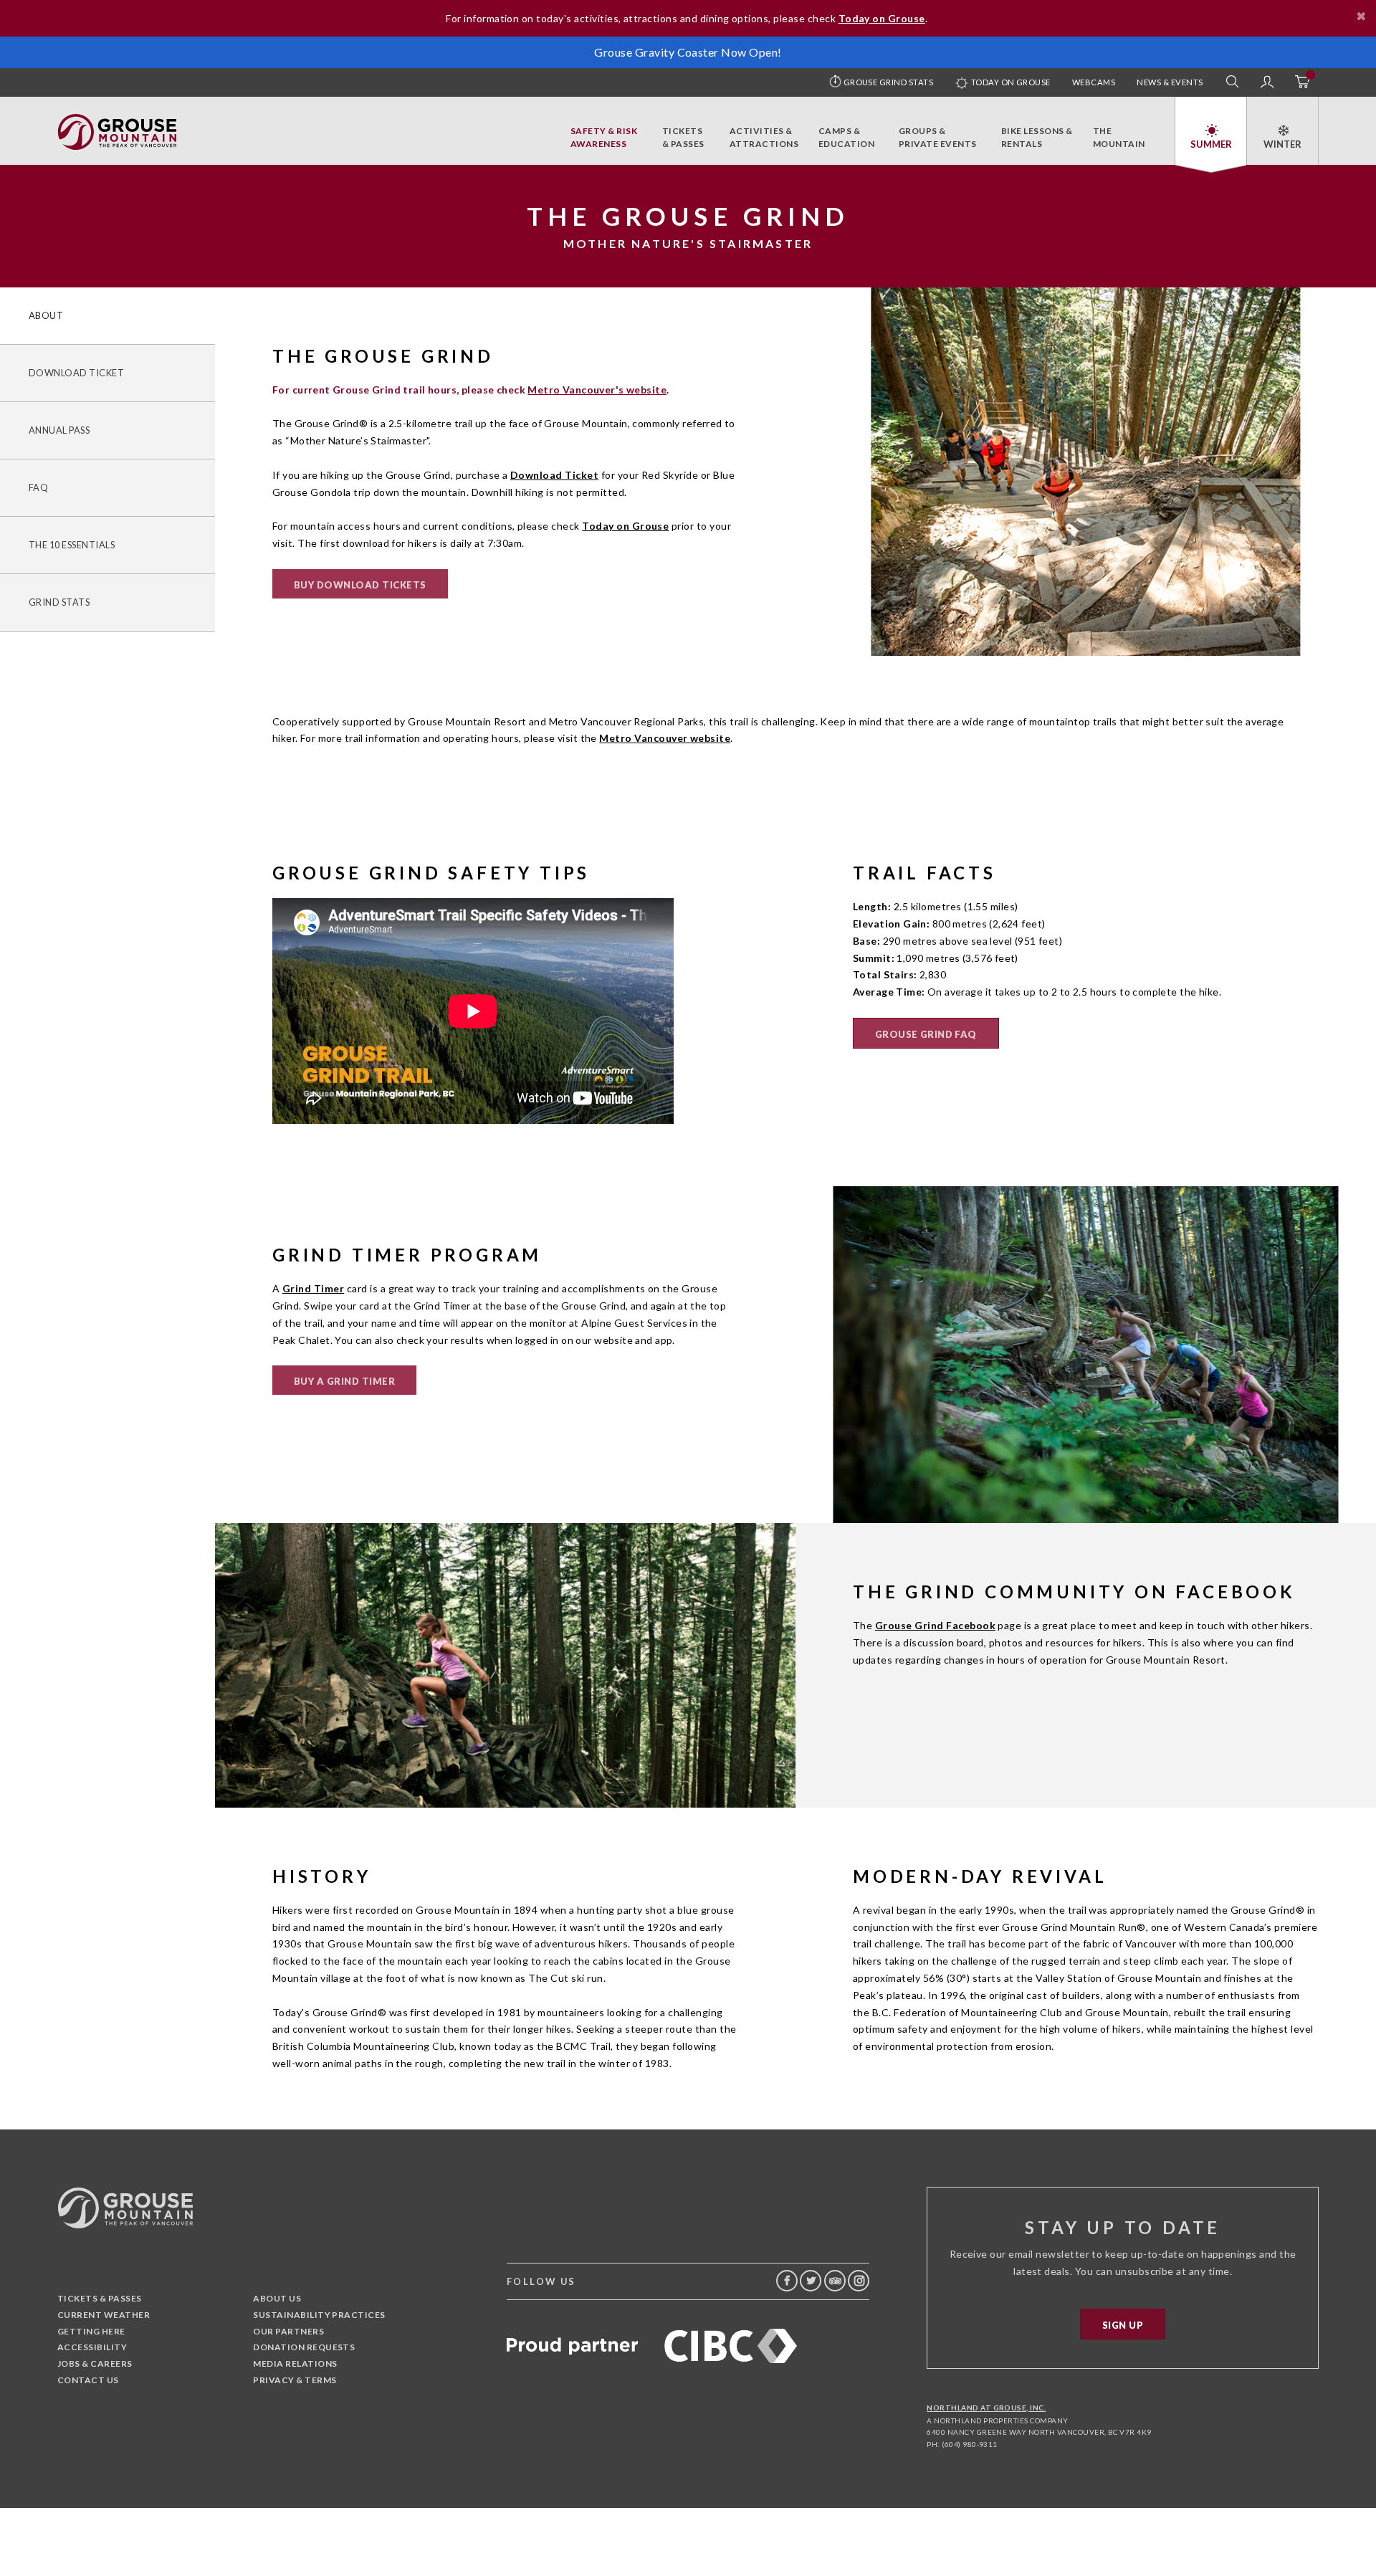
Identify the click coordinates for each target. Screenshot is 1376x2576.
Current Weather (104, 2315)
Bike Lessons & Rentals (1037, 137)
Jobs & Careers (95, 2363)
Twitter (811, 2281)
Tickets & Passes (683, 137)
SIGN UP (1123, 2325)
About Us (277, 2298)
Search (1233, 82)
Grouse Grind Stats (889, 82)
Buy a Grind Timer (344, 1381)
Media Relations (295, 2363)
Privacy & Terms (295, 2380)
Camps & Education (846, 137)
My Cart (1301, 82)
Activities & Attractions (764, 137)
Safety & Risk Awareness (604, 137)
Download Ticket (554, 475)
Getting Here (91, 2331)
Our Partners (288, 2331)
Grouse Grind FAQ (926, 1034)
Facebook (787, 2281)
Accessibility (92, 2347)
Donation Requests (304, 2347)
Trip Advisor (835, 2281)
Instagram (859, 2281)
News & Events (1170, 82)
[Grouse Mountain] (117, 121)
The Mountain (1119, 137)
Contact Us (88, 2380)
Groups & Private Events (938, 137)
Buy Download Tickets (360, 585)
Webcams (1094, 82)
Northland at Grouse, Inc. (986, 2408)
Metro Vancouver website (665, 738)
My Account (1267, 82)
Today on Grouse (1010, 82)
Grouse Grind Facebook (935, 1625)
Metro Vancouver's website (597, 390)
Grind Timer (313, 1288)
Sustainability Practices (319, 2315)
